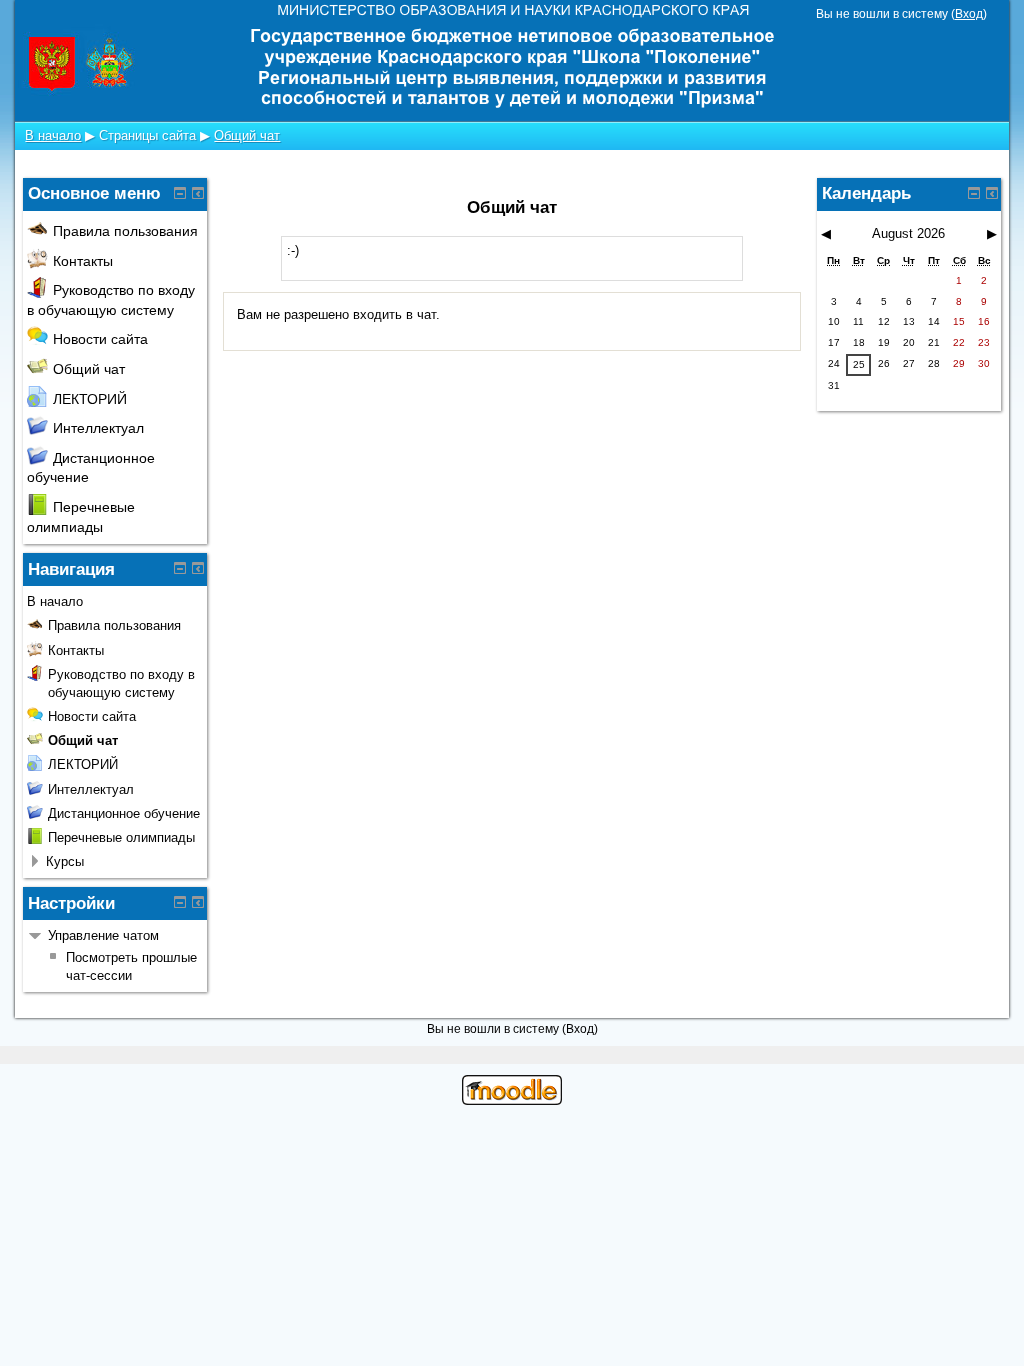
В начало (53, 135)
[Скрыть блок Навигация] (180, 568)
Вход (969, 13)
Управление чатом (103, 935)
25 (859, 364)
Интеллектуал (98, 428)
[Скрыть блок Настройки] (180, 902)
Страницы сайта (147, 135)
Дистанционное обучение (124, 813)
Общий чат (247, 135)
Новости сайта (100, 339)
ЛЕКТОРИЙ (90, 399)
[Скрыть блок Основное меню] (180, 193)
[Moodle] (512, 1100)
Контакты (83, 261)
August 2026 (908, 233)
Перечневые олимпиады (121, 837)
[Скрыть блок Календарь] (974, 193)
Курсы (65, 861)
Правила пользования (125, 231)
